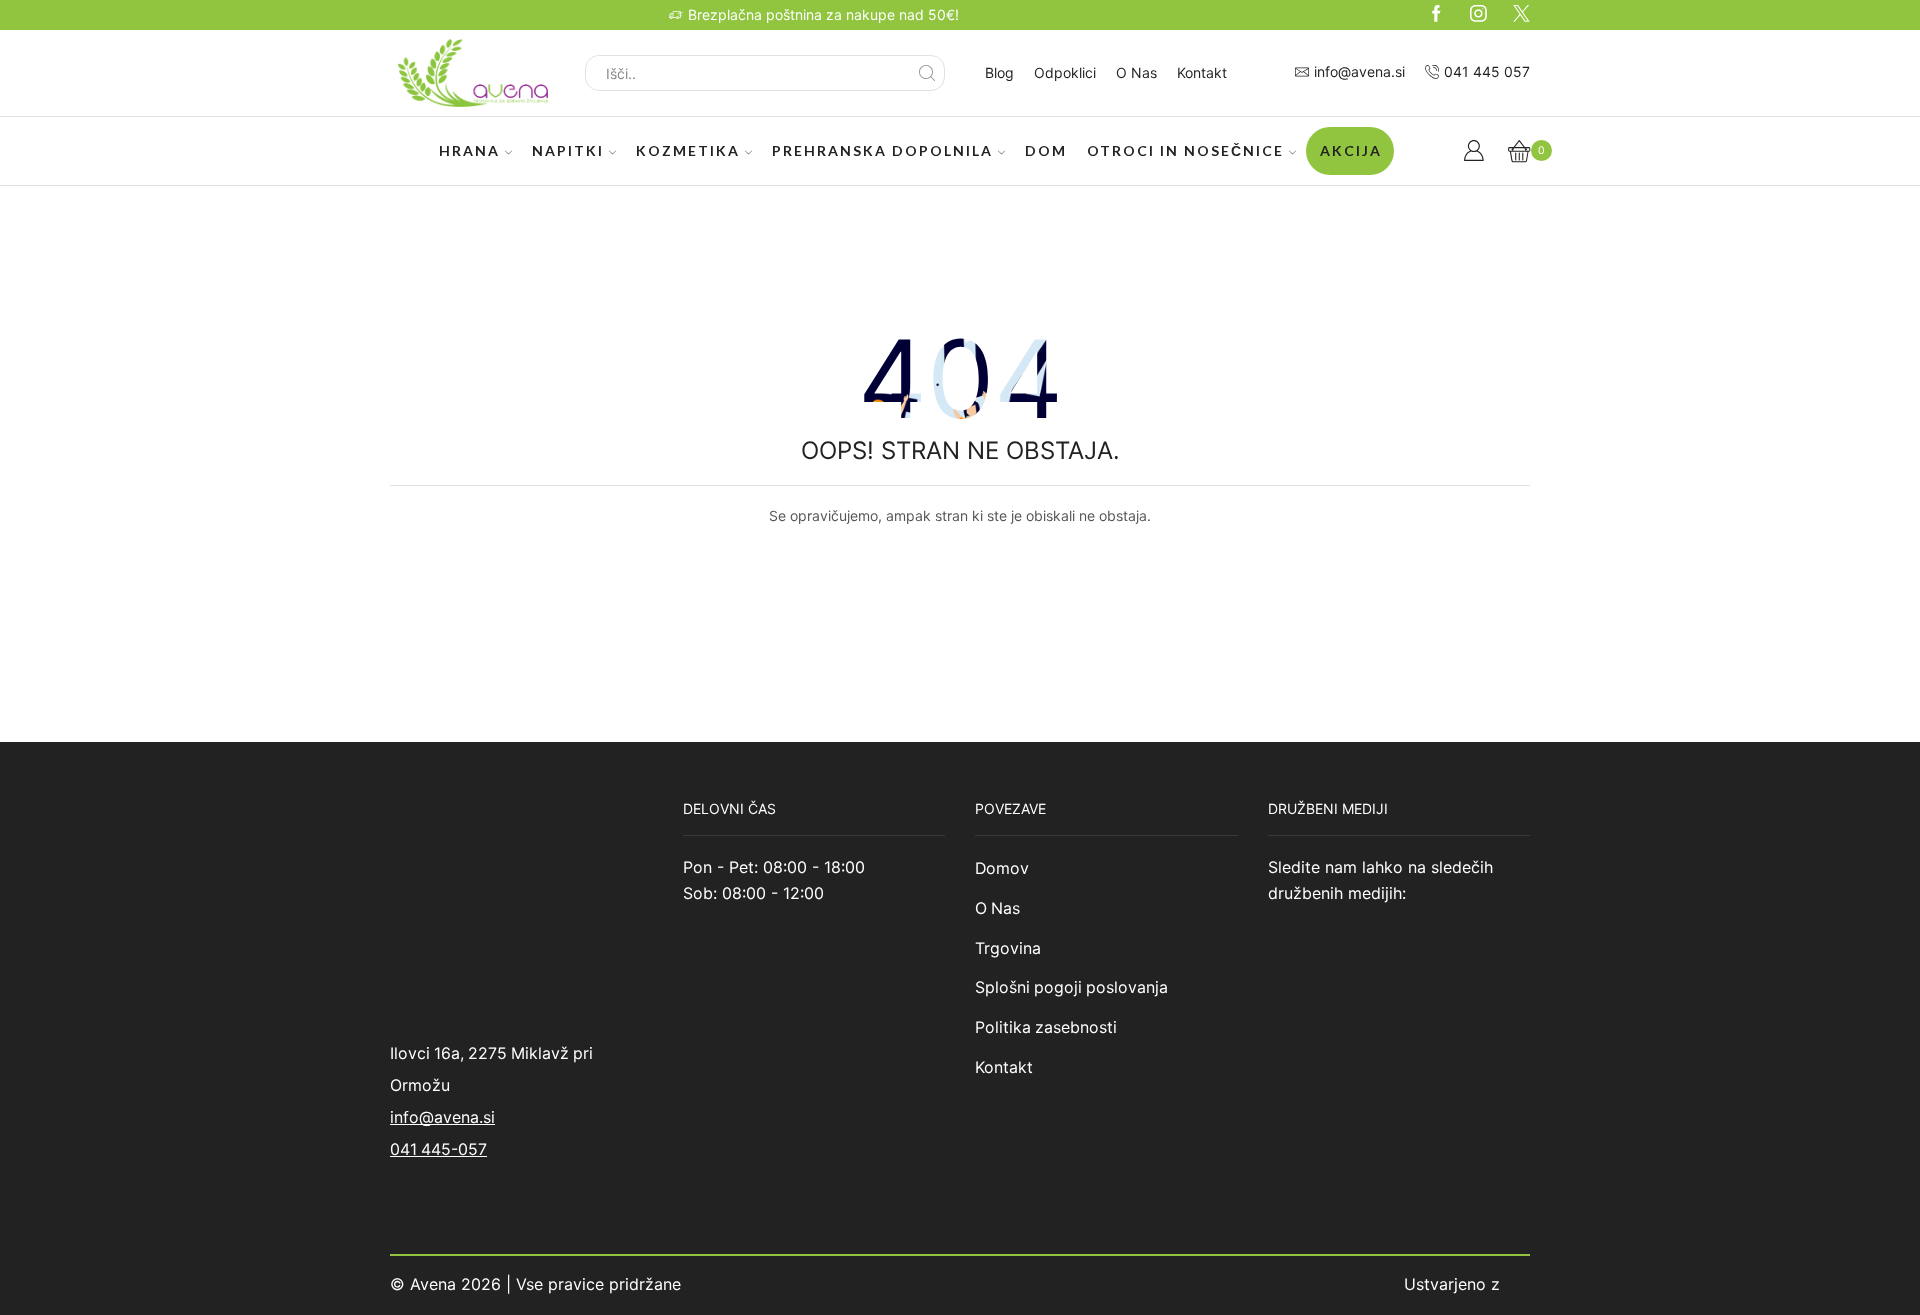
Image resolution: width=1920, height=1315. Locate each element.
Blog (999, 72)
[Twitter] (1521, 15)
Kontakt (1202, 72)
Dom (1046, 150)
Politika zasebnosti (1046, 1027)
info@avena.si (442, 1117)
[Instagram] (1478, 15)
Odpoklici (1065, 72)
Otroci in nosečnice (1185, 150)
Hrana (469, 150)
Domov (1002, 868)
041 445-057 (438, 1149)
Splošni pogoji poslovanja (1071, 987)
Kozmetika (688, 150)
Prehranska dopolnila (882, 150)
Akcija (1351, 150)
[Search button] (927, 73)
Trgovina (1008, 948)
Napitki (568, 150)
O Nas (1136, 72)
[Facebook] (1436, 15)
